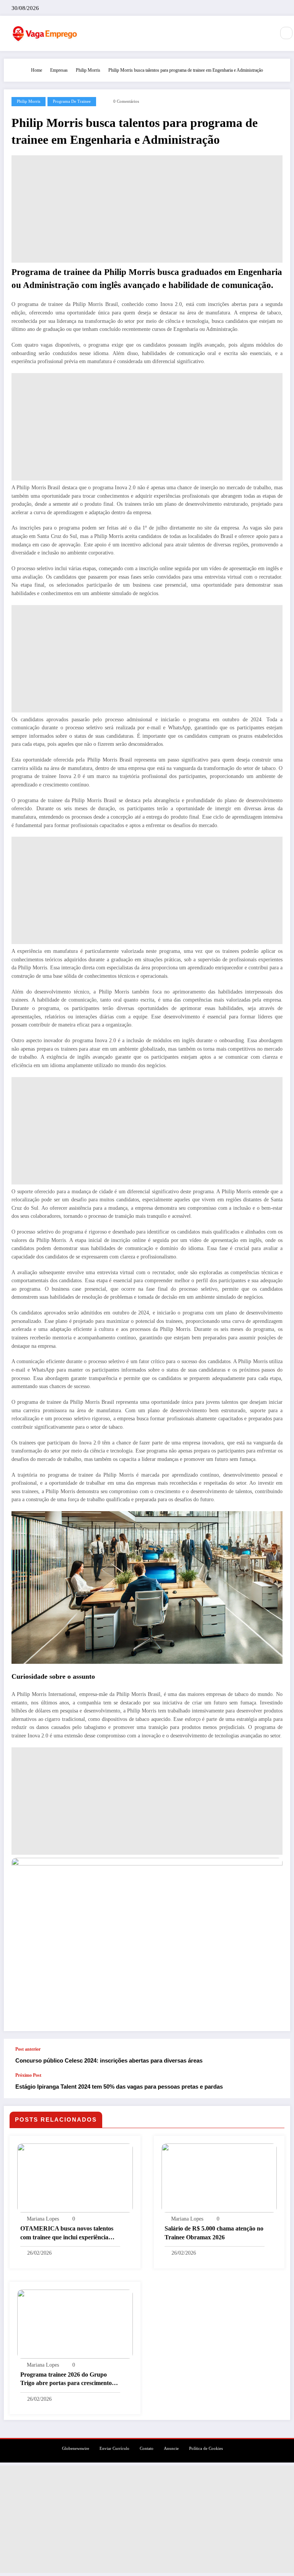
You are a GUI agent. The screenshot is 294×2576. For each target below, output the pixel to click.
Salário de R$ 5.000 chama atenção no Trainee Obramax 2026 (214, 2233)
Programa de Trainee (72, 101)
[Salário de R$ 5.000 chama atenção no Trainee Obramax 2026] (219, 2178)
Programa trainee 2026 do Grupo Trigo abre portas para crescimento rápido (66, 2379)
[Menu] (265, 33)
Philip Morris (29, 101)
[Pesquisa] (286, 33)
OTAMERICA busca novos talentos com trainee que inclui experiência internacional (67, 2233)
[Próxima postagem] (276, 2085)
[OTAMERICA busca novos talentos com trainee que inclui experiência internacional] (75, 2178)
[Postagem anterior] (276, 2056)
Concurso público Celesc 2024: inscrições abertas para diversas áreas (109, 2060)
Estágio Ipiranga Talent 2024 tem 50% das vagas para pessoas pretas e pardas (119, 2087)
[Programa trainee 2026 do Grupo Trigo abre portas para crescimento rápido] (75, 2323)
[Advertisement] (147, 209)
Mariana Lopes (43, 2219)
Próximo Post (28, 2075)
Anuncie (171, 2449)
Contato (147, 2449)
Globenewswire (76, 2449)
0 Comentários (126, 101)
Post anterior (28, 2049)
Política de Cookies (206, 2449)
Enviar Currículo (114, 2449)
